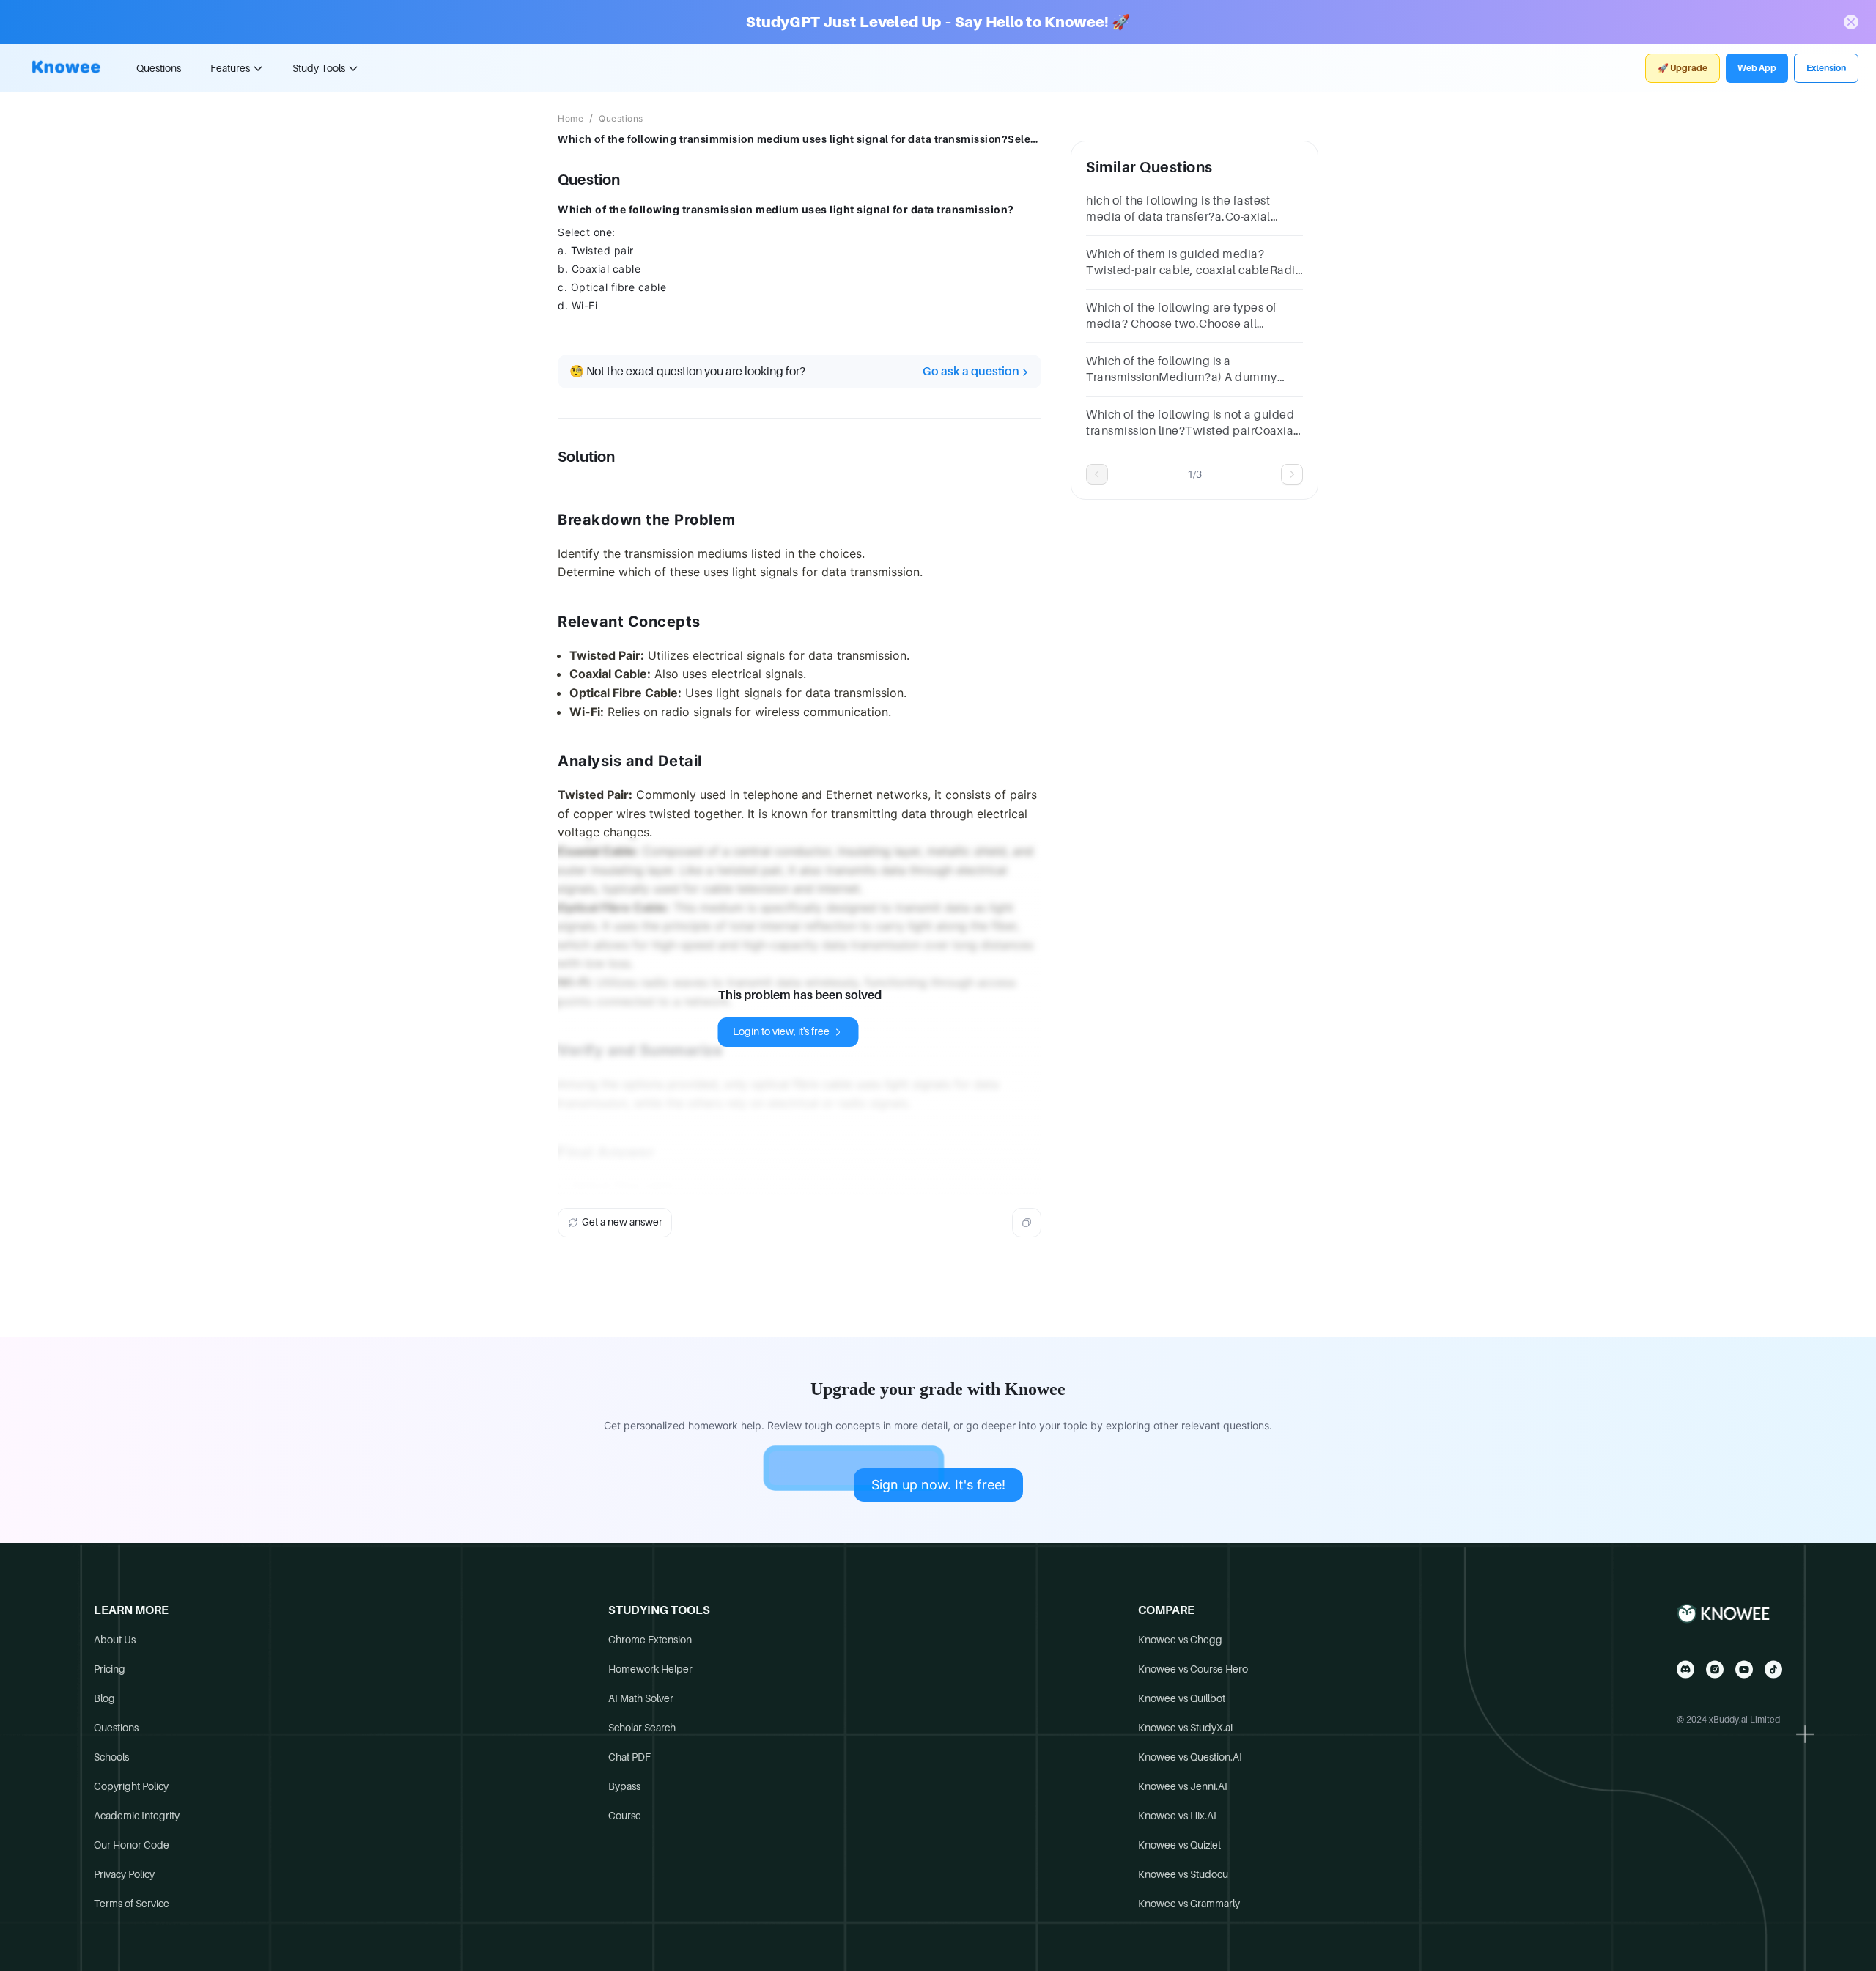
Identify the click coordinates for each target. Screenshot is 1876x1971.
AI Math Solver (641, 1698)
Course (625, 1816)
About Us (115, 1640)
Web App (1757, 68)
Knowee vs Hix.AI (1177, 1816)
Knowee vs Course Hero (1193, 1669)
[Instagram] (1715, 1669)
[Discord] (1685, 1669)
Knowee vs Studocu (1183, 1874)
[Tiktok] (1773, 1669)
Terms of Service (132, 1904)
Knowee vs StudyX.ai (1185, 1728)
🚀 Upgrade (1683, 68)
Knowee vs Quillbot (1182, 1698)
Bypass (624, 1786)
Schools (111, 1757)
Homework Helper (650, 1669)
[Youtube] (1744, 1669)
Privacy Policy (124, 1874)
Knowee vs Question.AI (1190, 1757)
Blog (104, 1698)
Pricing (110, 1669)
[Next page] (1292, 474)
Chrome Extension (650, 1640)
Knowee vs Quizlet (1179, 1845)
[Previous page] (1097, 474)
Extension (1826, 68)
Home (570, 119)
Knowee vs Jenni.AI (1183, 1786)
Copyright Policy (131, 1786)
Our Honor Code (132, 1845)
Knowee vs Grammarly (1189, 1904)
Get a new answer (622, 1222)
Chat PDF (629, 1757)
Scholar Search (642, 1728)
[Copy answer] (1027, 1223)
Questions (159, 68)
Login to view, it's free (781, 1031)
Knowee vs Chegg (1180, 1640)
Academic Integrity (137, 1816)
